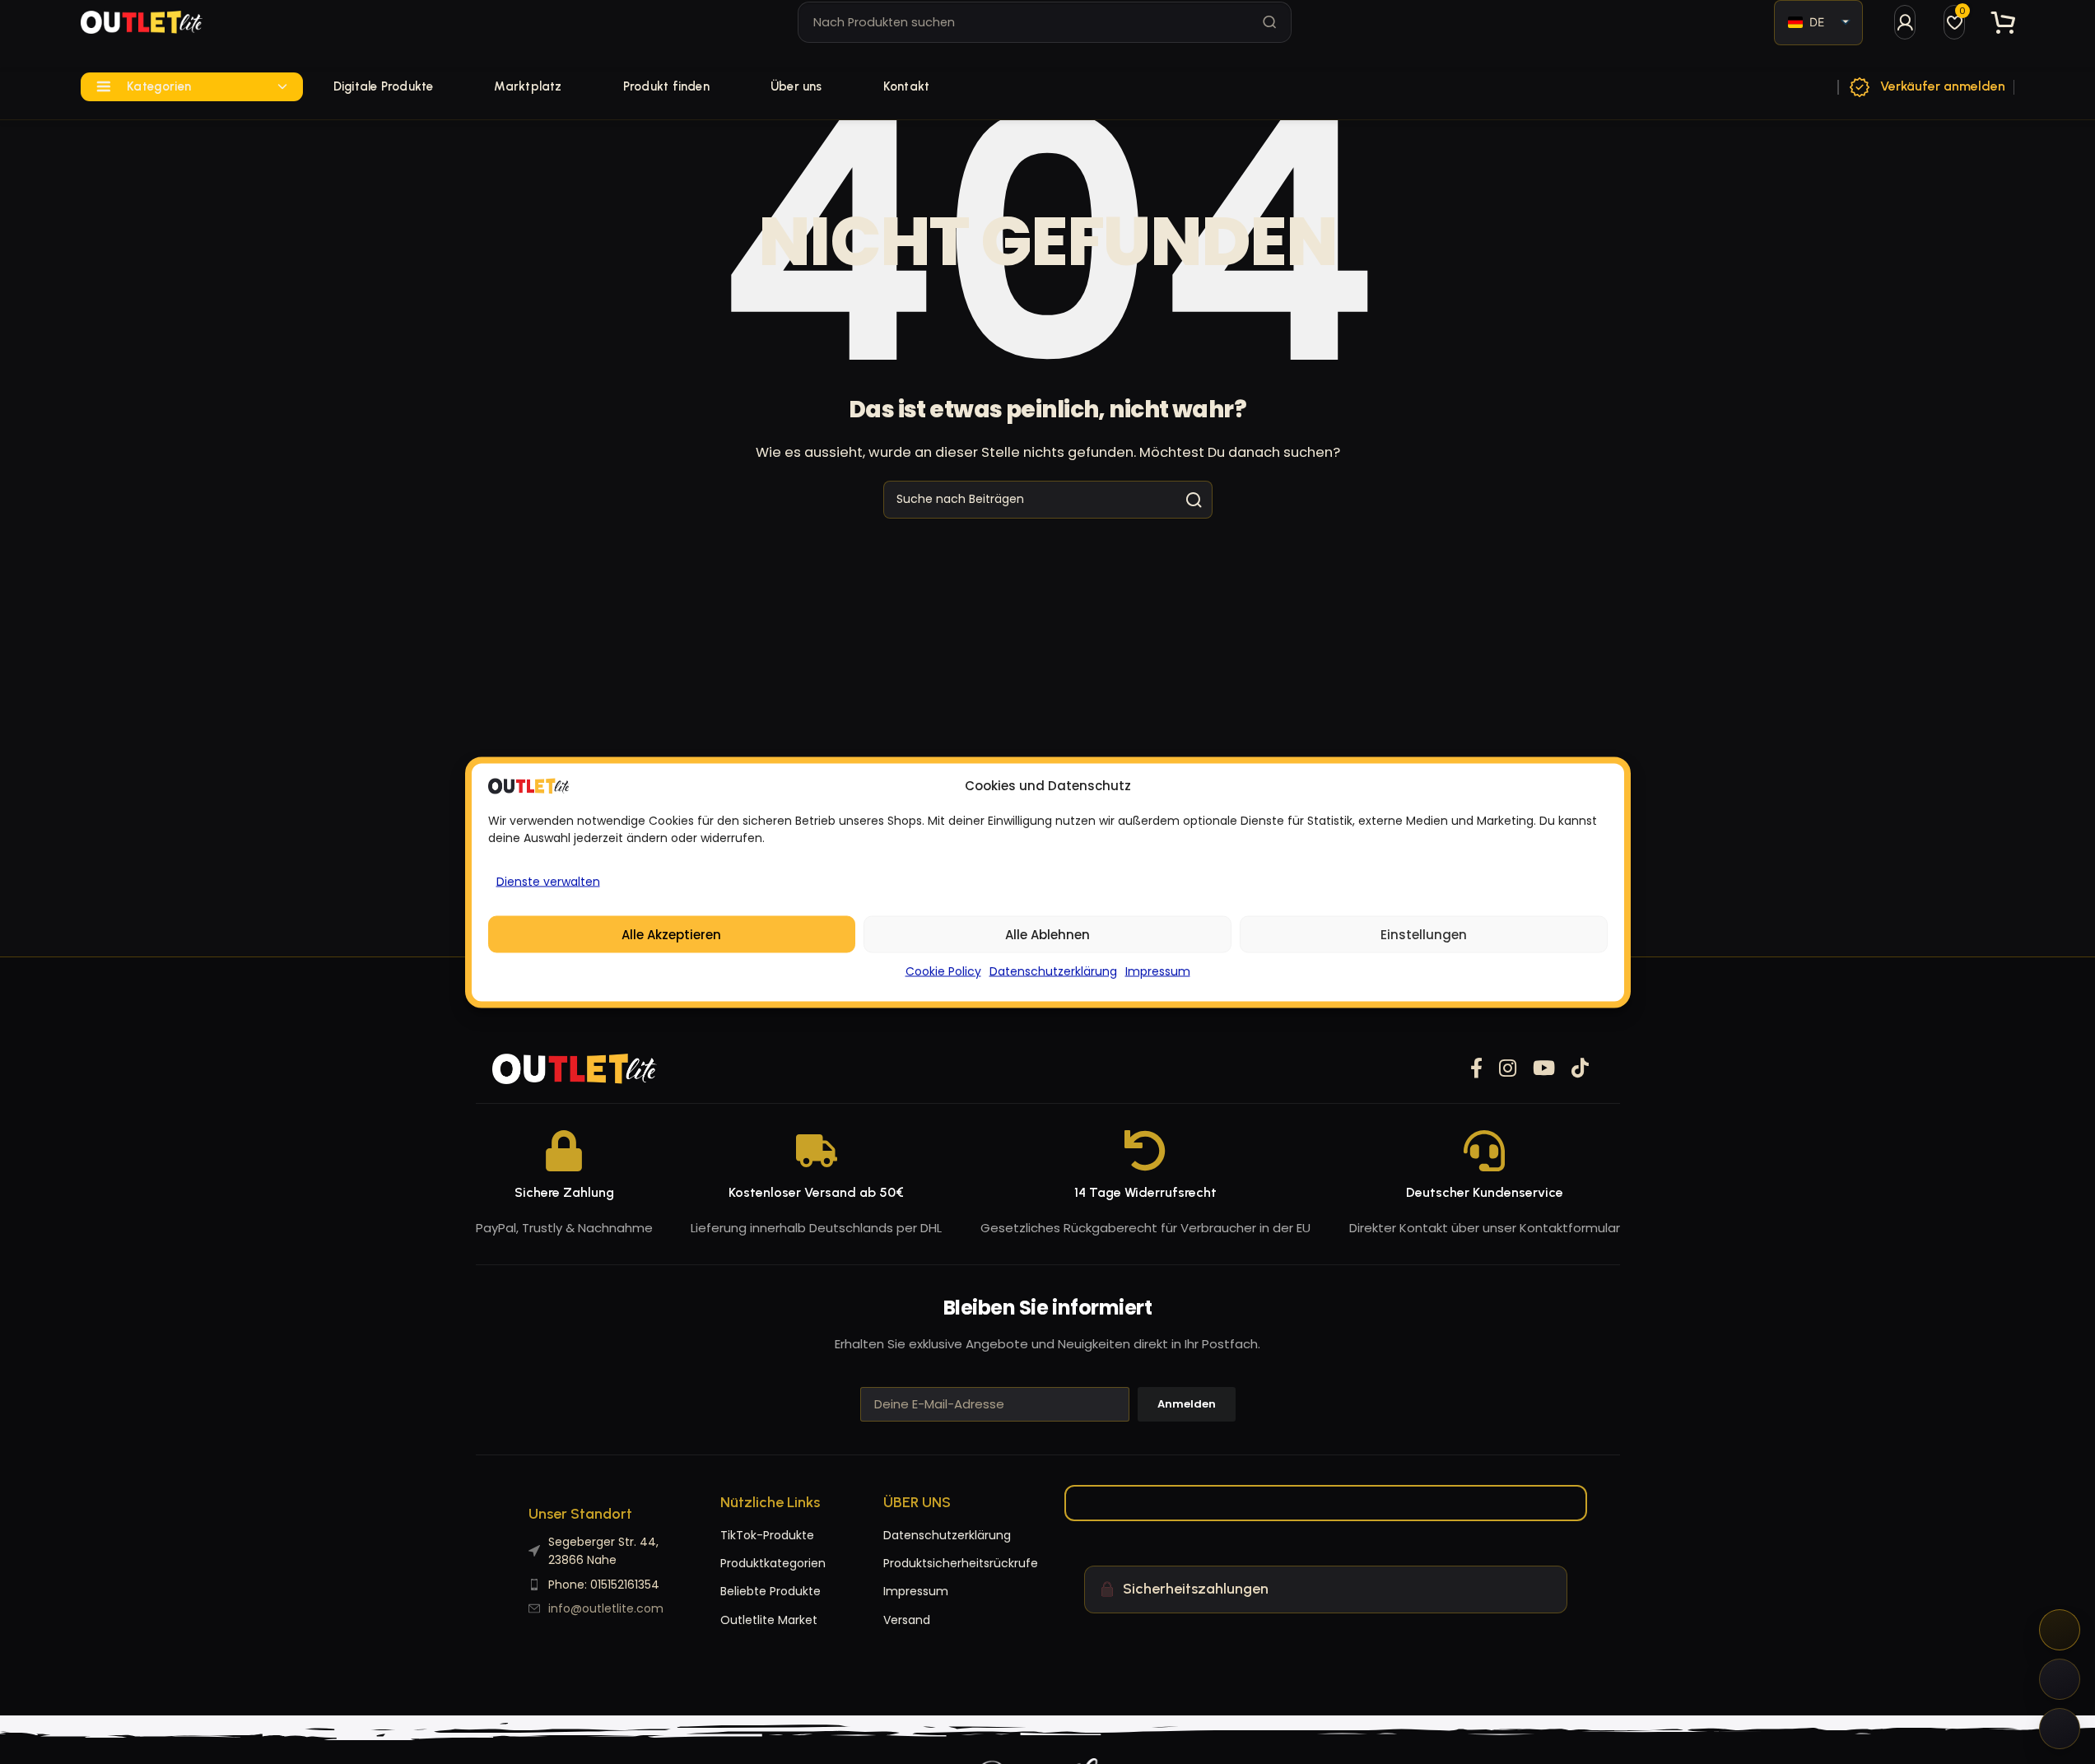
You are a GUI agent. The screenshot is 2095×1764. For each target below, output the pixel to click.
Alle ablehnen (1047, 934)
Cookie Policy (943, 970)
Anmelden (1187, 1404)
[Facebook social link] (1476, 1069)
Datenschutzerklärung (1053, 970)
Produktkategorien (773, 1563)
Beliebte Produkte (770, 1591)
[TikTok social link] (1580, 1069)
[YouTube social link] (1544, 1069)
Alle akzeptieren (671, 934)
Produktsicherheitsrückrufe (916, 1563)
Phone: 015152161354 (604, 1585)
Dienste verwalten (548, 881)
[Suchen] (1270, 22)
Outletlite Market (769, 1620)
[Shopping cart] (2004, 23)
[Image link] (575, 1068)
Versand (907, 1620)
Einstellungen (1424, 934)
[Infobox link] (1926, 87)
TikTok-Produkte (767, 1535)
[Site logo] (142, 22)
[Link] (1905, 22)
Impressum (1158, 970)
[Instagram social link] (1508, 1069)
